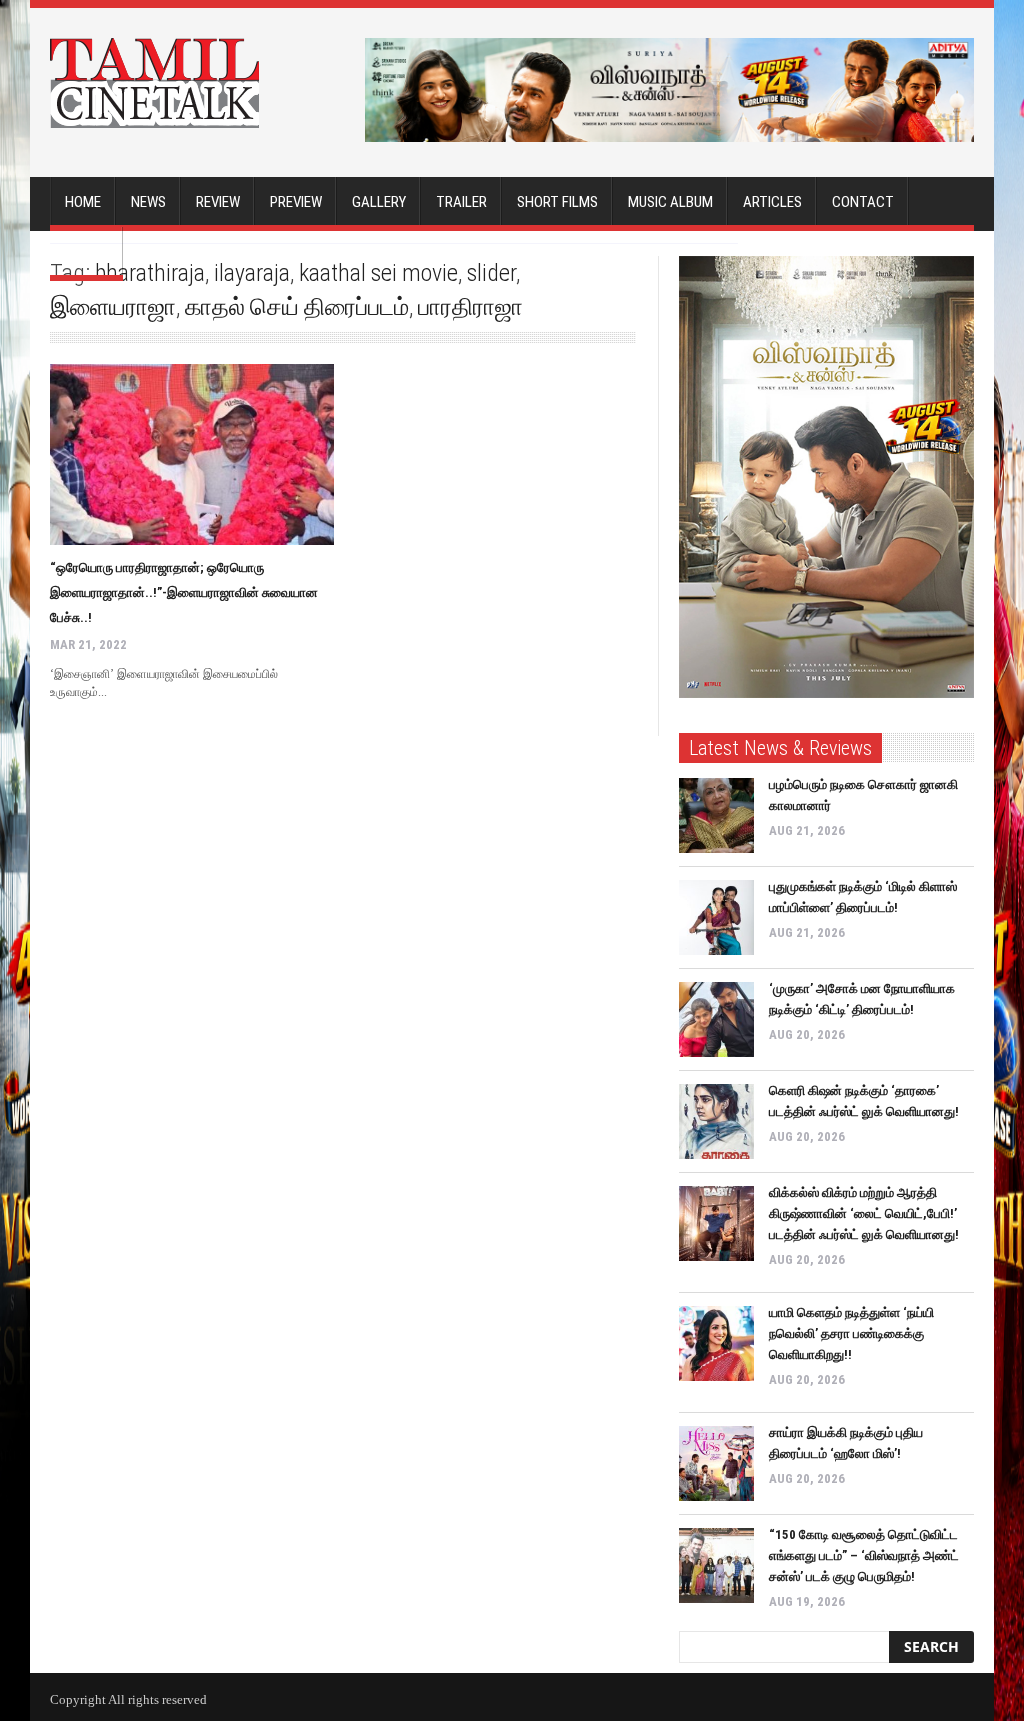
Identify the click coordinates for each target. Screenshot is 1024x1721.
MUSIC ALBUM (670, 202)
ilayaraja (252, 273)
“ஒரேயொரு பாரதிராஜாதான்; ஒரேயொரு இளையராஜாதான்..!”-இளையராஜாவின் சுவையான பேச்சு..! (184, 592)
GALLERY (379, 202)
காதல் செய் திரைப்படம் (297, 307)
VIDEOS (86, 252)
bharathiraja (150, 273)
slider (491, 273)
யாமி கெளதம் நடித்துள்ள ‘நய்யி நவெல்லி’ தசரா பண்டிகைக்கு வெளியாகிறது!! (851, 1333)
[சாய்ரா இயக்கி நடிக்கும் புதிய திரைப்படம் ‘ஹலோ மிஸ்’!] (716, 1463)
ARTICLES (772, 202)
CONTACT (863, 202)
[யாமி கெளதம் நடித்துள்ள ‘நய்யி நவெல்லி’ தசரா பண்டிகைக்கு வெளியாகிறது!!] (716, 1343)
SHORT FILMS (557, 202)
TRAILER (461, 202)
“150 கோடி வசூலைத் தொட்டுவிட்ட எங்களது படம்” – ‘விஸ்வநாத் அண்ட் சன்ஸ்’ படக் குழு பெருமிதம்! (864, 1555)
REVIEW (218, 202)
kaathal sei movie (378, 273)
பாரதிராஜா (470, 307)
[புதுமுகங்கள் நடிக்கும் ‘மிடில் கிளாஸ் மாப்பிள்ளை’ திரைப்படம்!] (716, 917)
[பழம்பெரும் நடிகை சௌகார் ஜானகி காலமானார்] (716, 815)
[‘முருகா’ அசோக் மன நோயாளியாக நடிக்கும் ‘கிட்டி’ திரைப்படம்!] (716, 1019)
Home (83, 202)
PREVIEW (296, 202)
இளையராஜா (113, 307)
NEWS (148, 202)
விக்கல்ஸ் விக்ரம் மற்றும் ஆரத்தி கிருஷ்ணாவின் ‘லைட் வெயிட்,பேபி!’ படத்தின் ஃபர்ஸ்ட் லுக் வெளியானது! (864, 1213)
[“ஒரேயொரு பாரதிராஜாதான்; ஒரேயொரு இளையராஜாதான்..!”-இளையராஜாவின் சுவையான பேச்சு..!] (192, 454)
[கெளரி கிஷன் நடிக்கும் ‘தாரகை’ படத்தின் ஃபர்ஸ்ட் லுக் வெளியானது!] (716, 1121)
